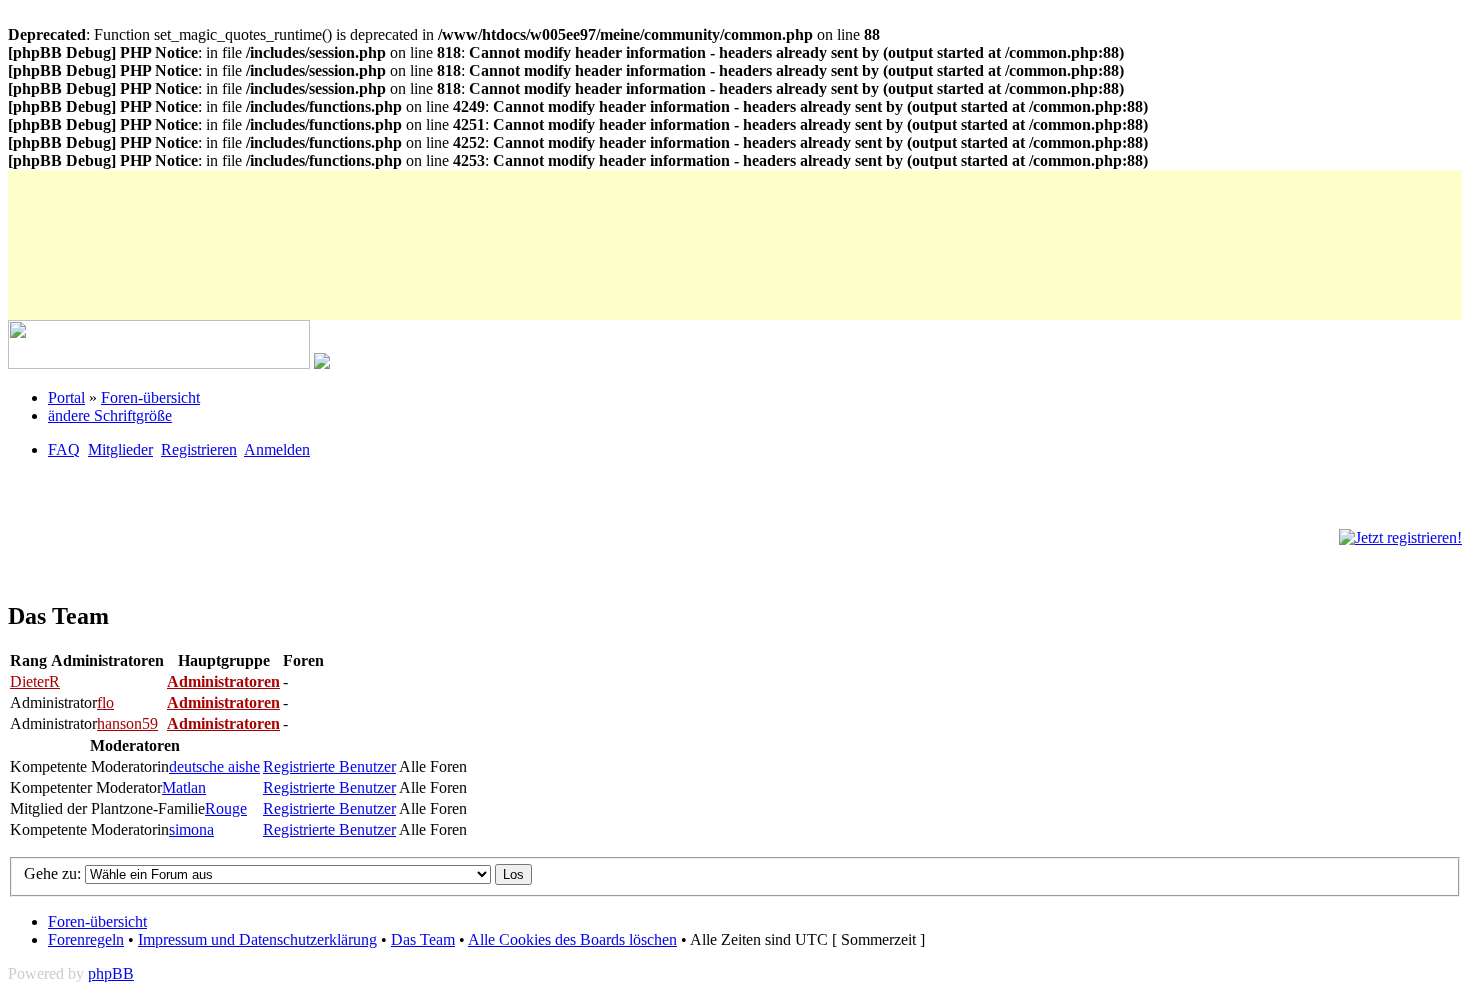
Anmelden (277, 449)
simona (191, 829)
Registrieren (199, 449)
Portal (66, 397)
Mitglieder (120, 449)
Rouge (226, 808)
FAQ (64, 449)
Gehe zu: (54, 873)
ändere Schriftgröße (110, 415)
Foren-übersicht (150, 397)
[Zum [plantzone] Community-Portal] (159, 363)
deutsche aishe (214, 766)
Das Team (423, 939)
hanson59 (127, 723)
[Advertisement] (372, 215)
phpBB (111, 973)
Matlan (184, 787)
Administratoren (223, 681)
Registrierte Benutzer (329, 766)
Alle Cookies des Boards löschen (572, 939)
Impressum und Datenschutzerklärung (257, 939)
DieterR (35, 681)
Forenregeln (86, 939)
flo (105, 702)
